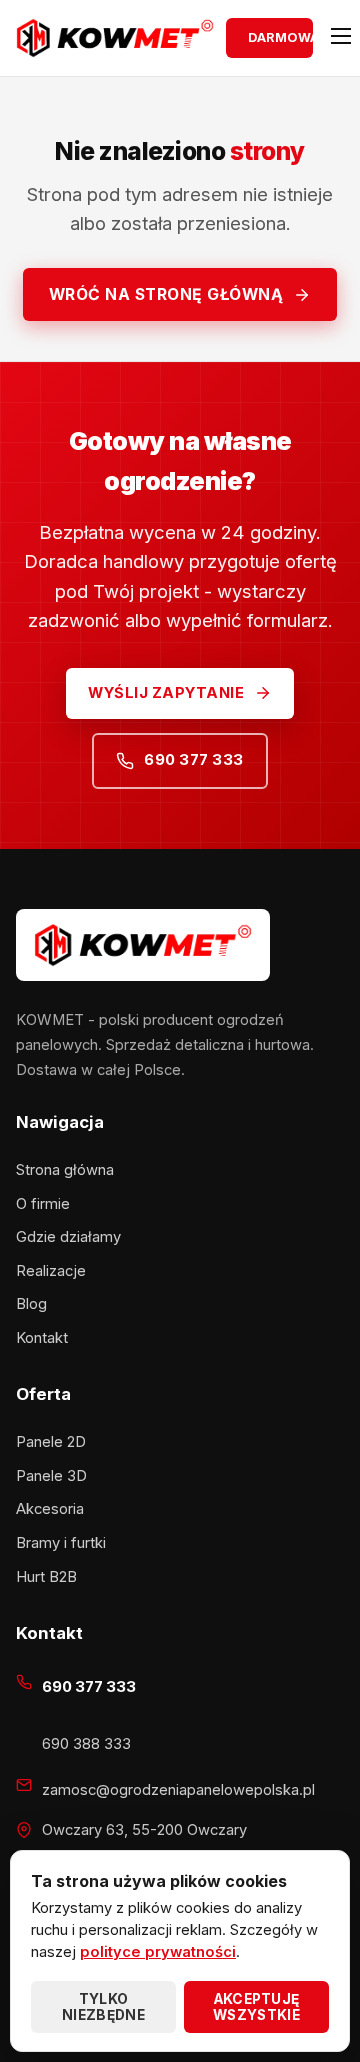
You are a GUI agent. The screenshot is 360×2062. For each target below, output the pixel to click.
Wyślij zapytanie (166, 693)
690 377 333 (194, 760)
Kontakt (42, 1338)
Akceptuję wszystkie (256, 2007)
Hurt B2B (46, 1577)
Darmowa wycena (280, 37)
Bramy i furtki (61, 1543)
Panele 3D (51, 1476)
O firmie (43, 1204)
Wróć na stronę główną (166, 294)
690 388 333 (86, 1744)
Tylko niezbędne (103, 2007)
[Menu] (334, 38)
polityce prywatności (158, 1952)
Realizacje (51, 1271)
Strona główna (65, 1170)
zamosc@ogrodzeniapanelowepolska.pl (178, 1790)
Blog (31, 1304)
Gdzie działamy (68, 1237)
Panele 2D (51, 1442)
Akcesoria (50, 1509)
